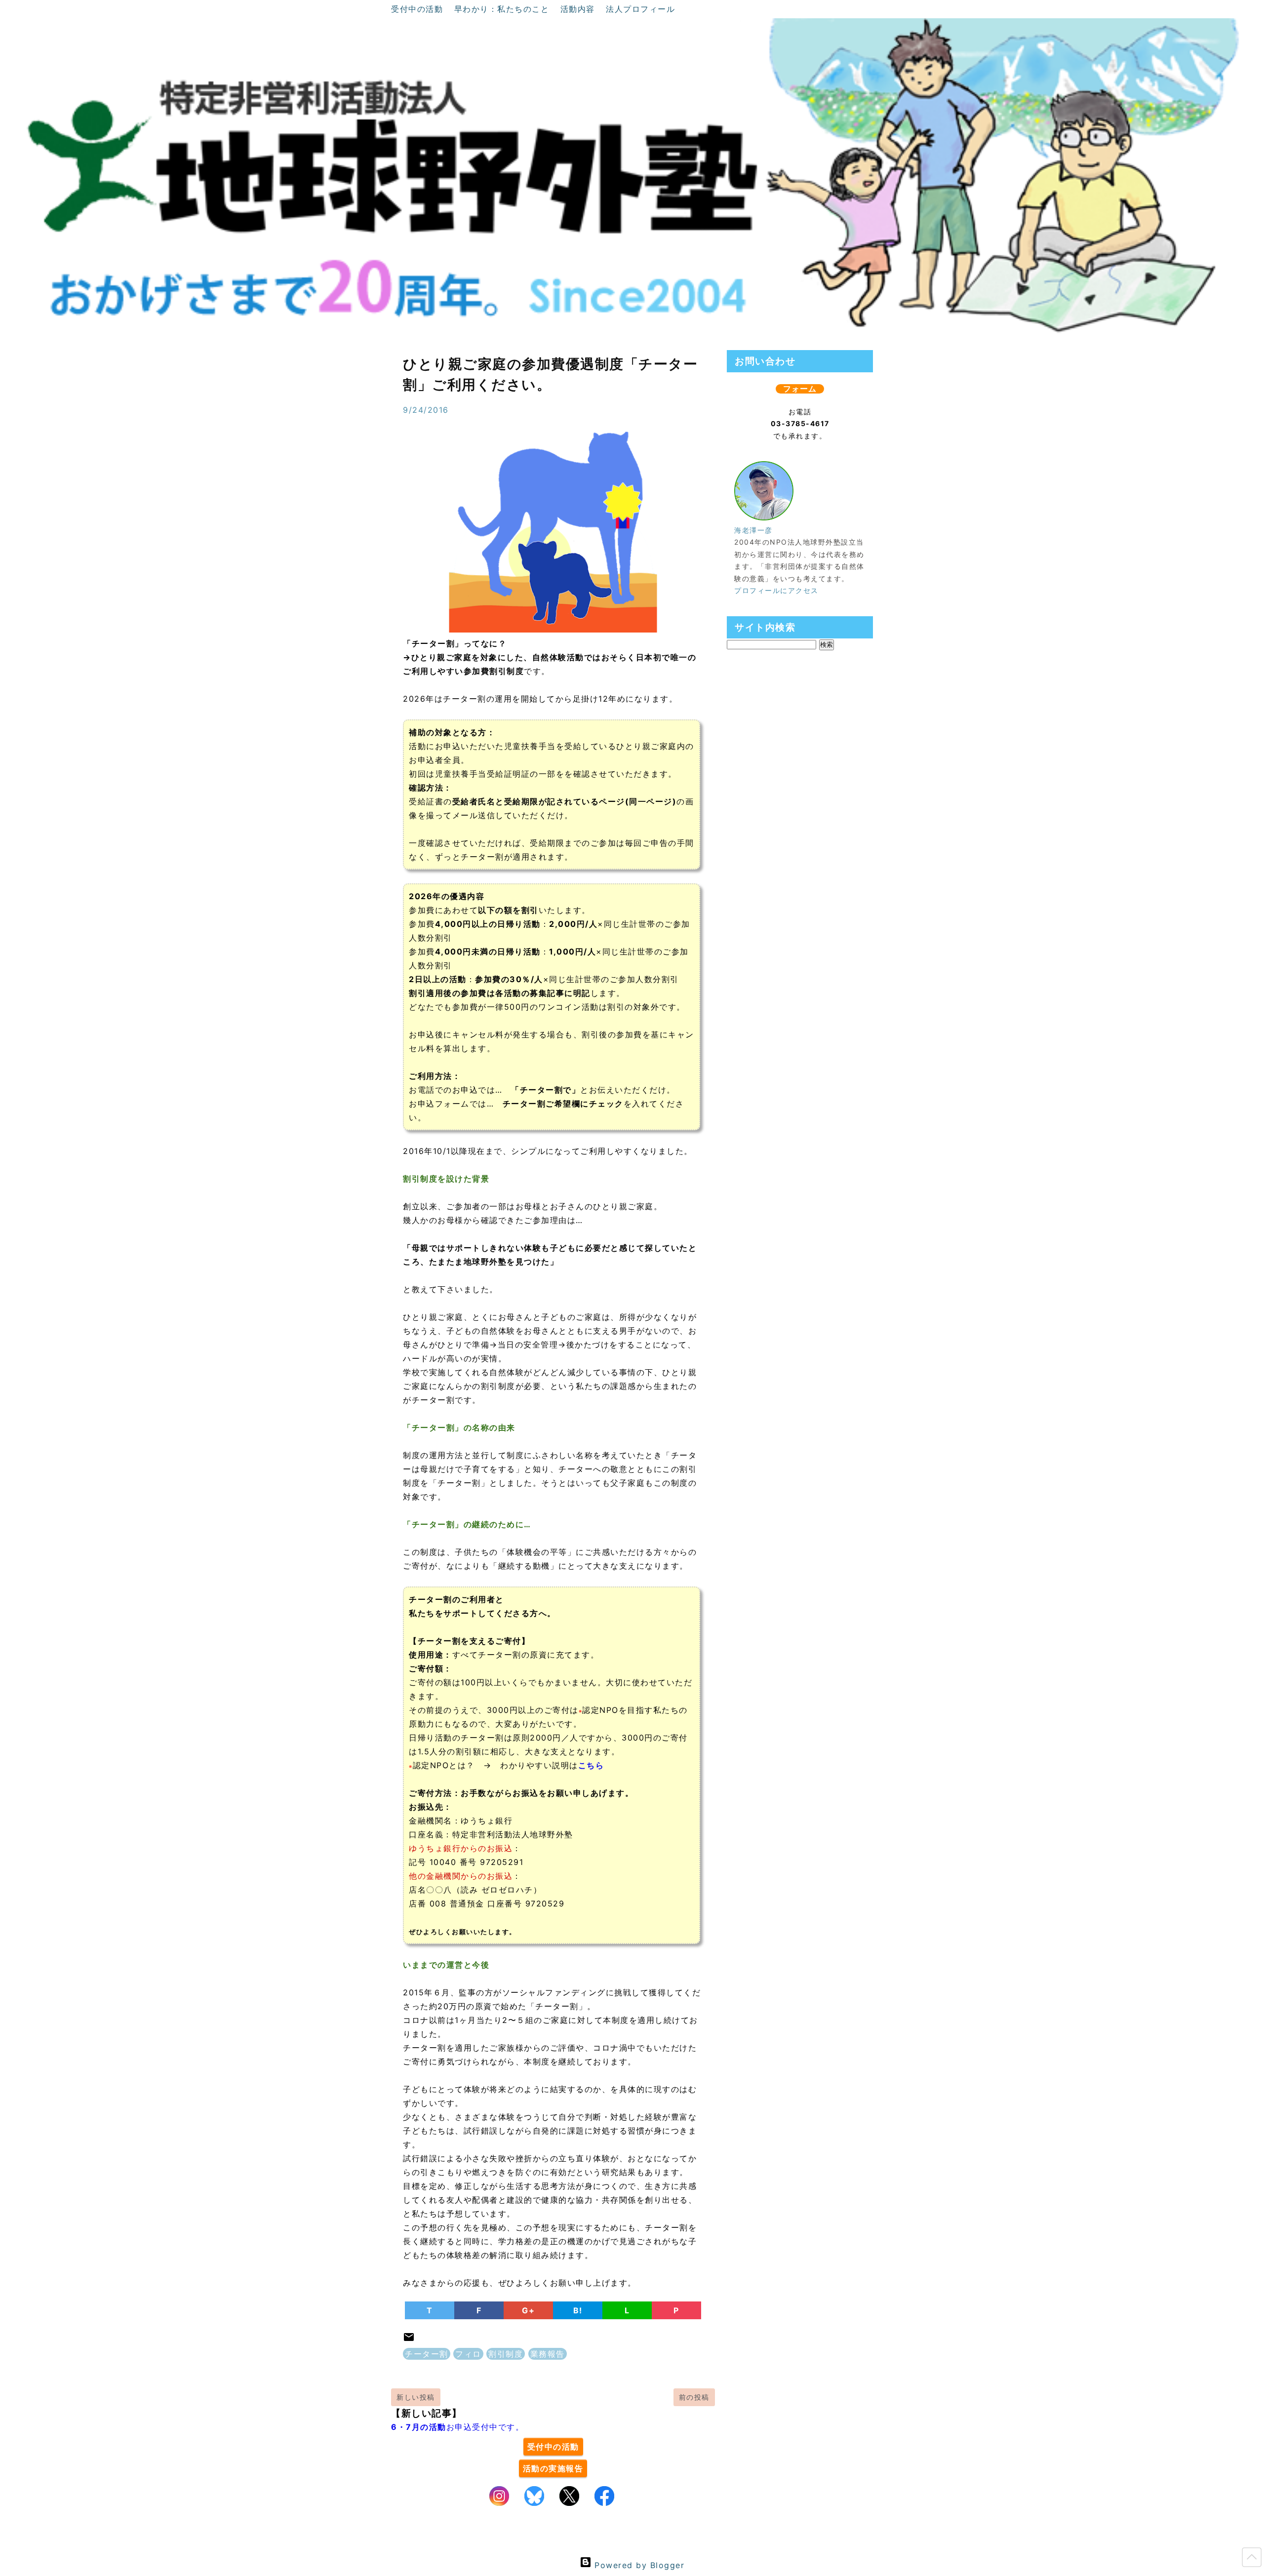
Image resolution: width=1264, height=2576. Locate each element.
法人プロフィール (640, 9)
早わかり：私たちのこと (503, 9)
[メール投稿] (409, 2340)
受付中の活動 (419, 9)
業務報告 (548, 2354)
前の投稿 (694, 2397)
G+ (528, 2310)
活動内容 (579, 9)
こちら (591, 1765)
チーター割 (427, 2354)
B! (578, 2310)
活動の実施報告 (553, 2468)
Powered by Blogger (638, 2565)
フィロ (468, 2354)
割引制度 (506, 2354)
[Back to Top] (1252, 2559)
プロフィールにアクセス (776, 590)
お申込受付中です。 (457, 2427)
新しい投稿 (416, 2397)
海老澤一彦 (753, 530)
